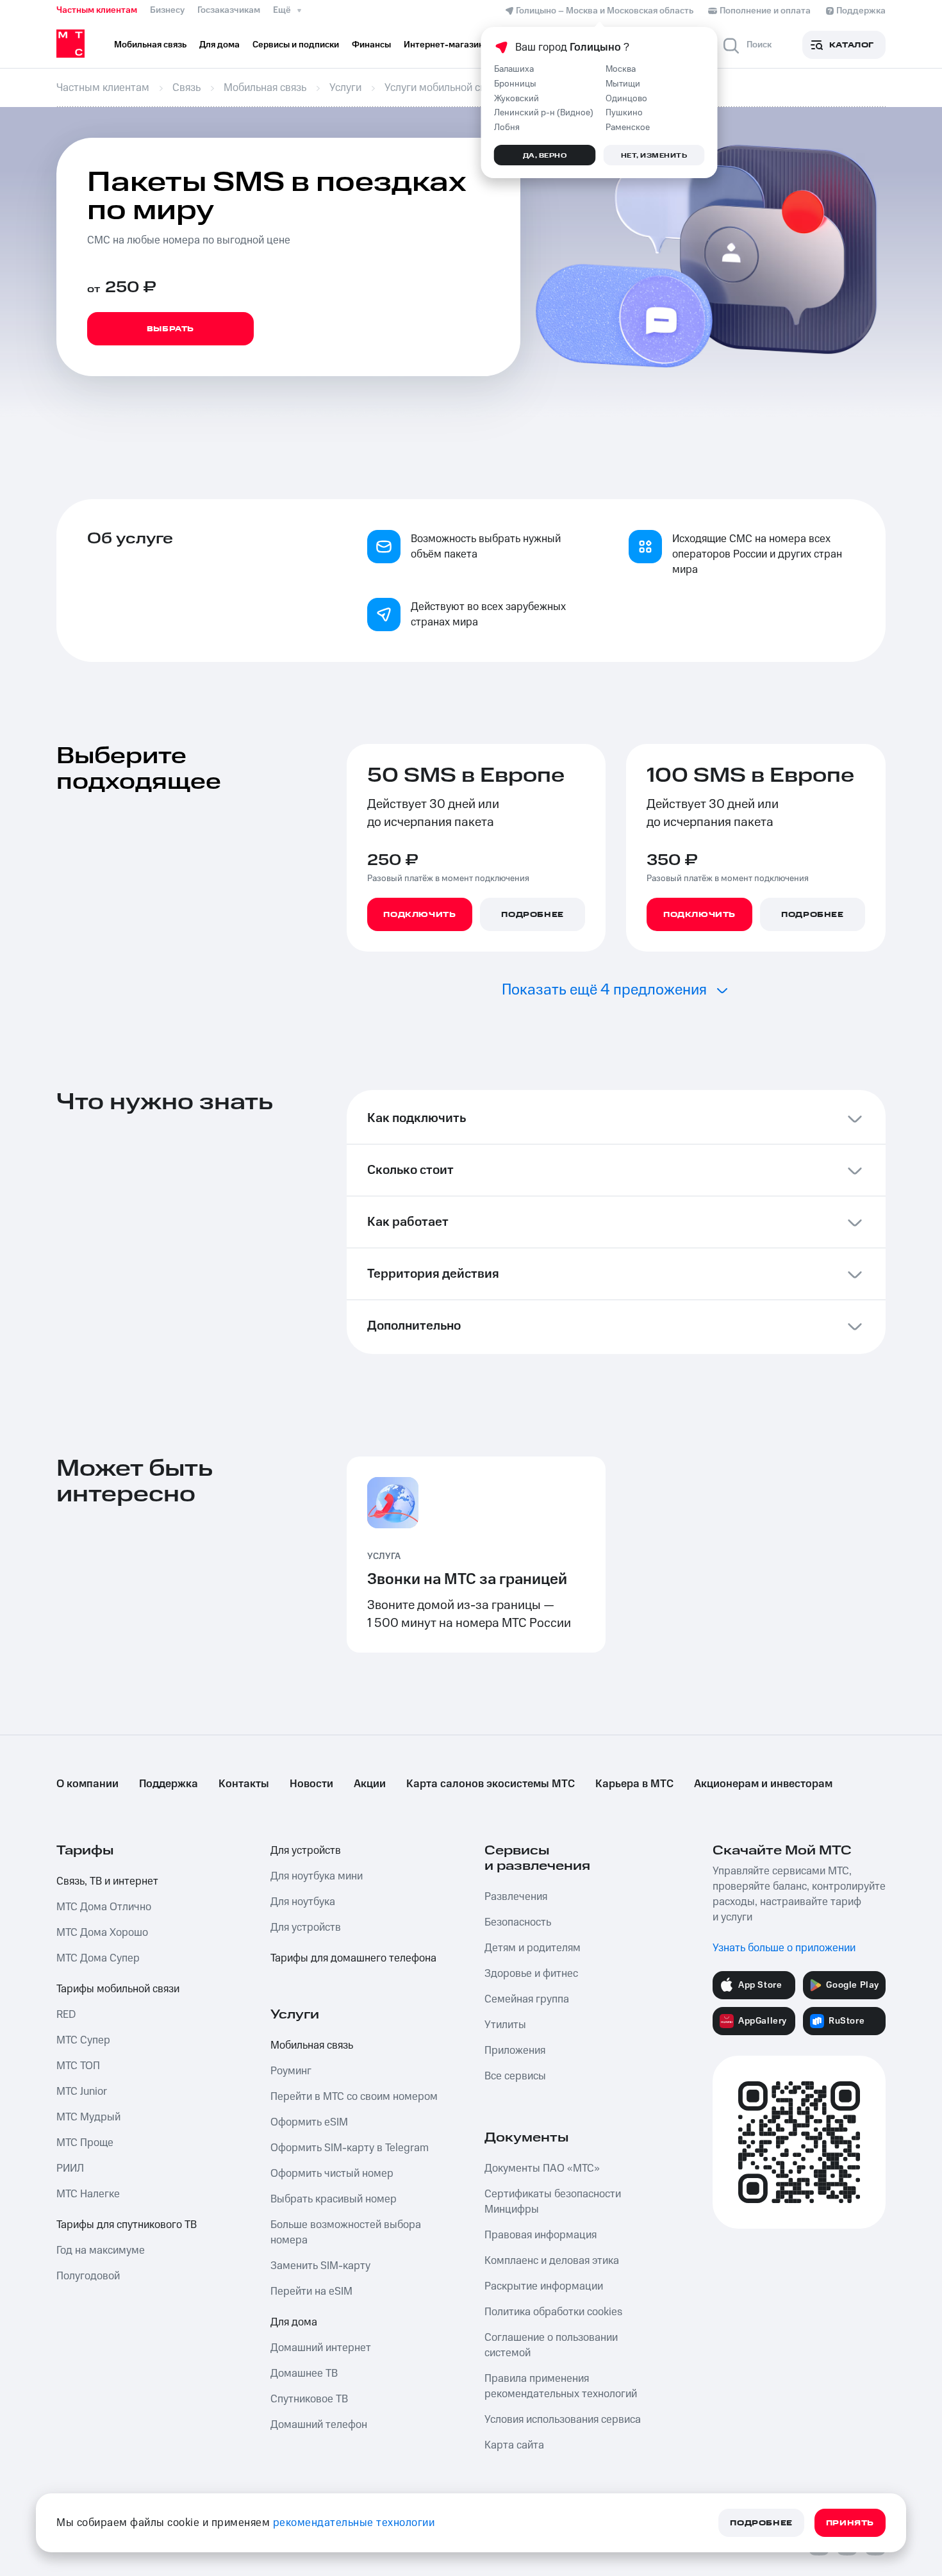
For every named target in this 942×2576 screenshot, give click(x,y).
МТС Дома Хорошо (102, 1933)
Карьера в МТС (634, 1784)
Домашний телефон (319, 2425)
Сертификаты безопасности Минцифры (553, 2202)
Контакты (244, 1784)
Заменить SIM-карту (320, 2266)
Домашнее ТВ (304, 2374)
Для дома (294, 2322)
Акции (370, 1784)
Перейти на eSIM (311, 2291)
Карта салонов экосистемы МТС (491, 1784)
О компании (87, 1784)
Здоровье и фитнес (531, 1974)
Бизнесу (167, 10)
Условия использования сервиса (563, 2420)
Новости (311, 1784)
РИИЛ (70, 2168)
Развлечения (516, 1897)
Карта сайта (514, 2445)
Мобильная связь (312, 2045)
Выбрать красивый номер (334, 2199)
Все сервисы (515, 2076)
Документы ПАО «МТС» (542, 2168)
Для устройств (306, 1851)
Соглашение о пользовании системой (551, 2345)
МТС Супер (83, 2040)
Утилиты (505, 2025)
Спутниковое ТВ (309, 2399)
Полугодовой (88, 2276)
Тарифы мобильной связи (118, 1989)
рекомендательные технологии (354, 2523)
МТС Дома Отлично (104, 1907)
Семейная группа (527, 1999)
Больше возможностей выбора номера (346, 2233)
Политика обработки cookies (553, 2312)
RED (66, 2015)
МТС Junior (82, 2092)
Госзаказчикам (229, 10)
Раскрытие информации (544, 2286)
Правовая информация (541, 2235)
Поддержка (169, 1784)
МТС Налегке (88, 2194)
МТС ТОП (78, 2066)
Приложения (515, 2051)
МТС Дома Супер (98, 1958)
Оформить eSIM (309, 2122)
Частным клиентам (97, 10)
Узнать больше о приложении (784, 1948)
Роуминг (291, 2071)
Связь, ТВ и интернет (107, 1881)
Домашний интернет (321, 2348)
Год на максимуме (101, 2250)
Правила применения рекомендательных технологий (561, 2386)
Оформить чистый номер (332, 2174)
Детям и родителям (533, 1948)
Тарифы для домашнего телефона (353, 1958)
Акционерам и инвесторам (763, 1784)
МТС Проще (85, 2143)
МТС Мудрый (88, 2117)
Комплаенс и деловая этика (552, 2261)
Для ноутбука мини (317, 1876)
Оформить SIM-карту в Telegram (350, 2148)
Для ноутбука (303, 1902)
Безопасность (518, 1922)
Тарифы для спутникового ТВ (127, 2225)
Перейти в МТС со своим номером (354, 2097)
